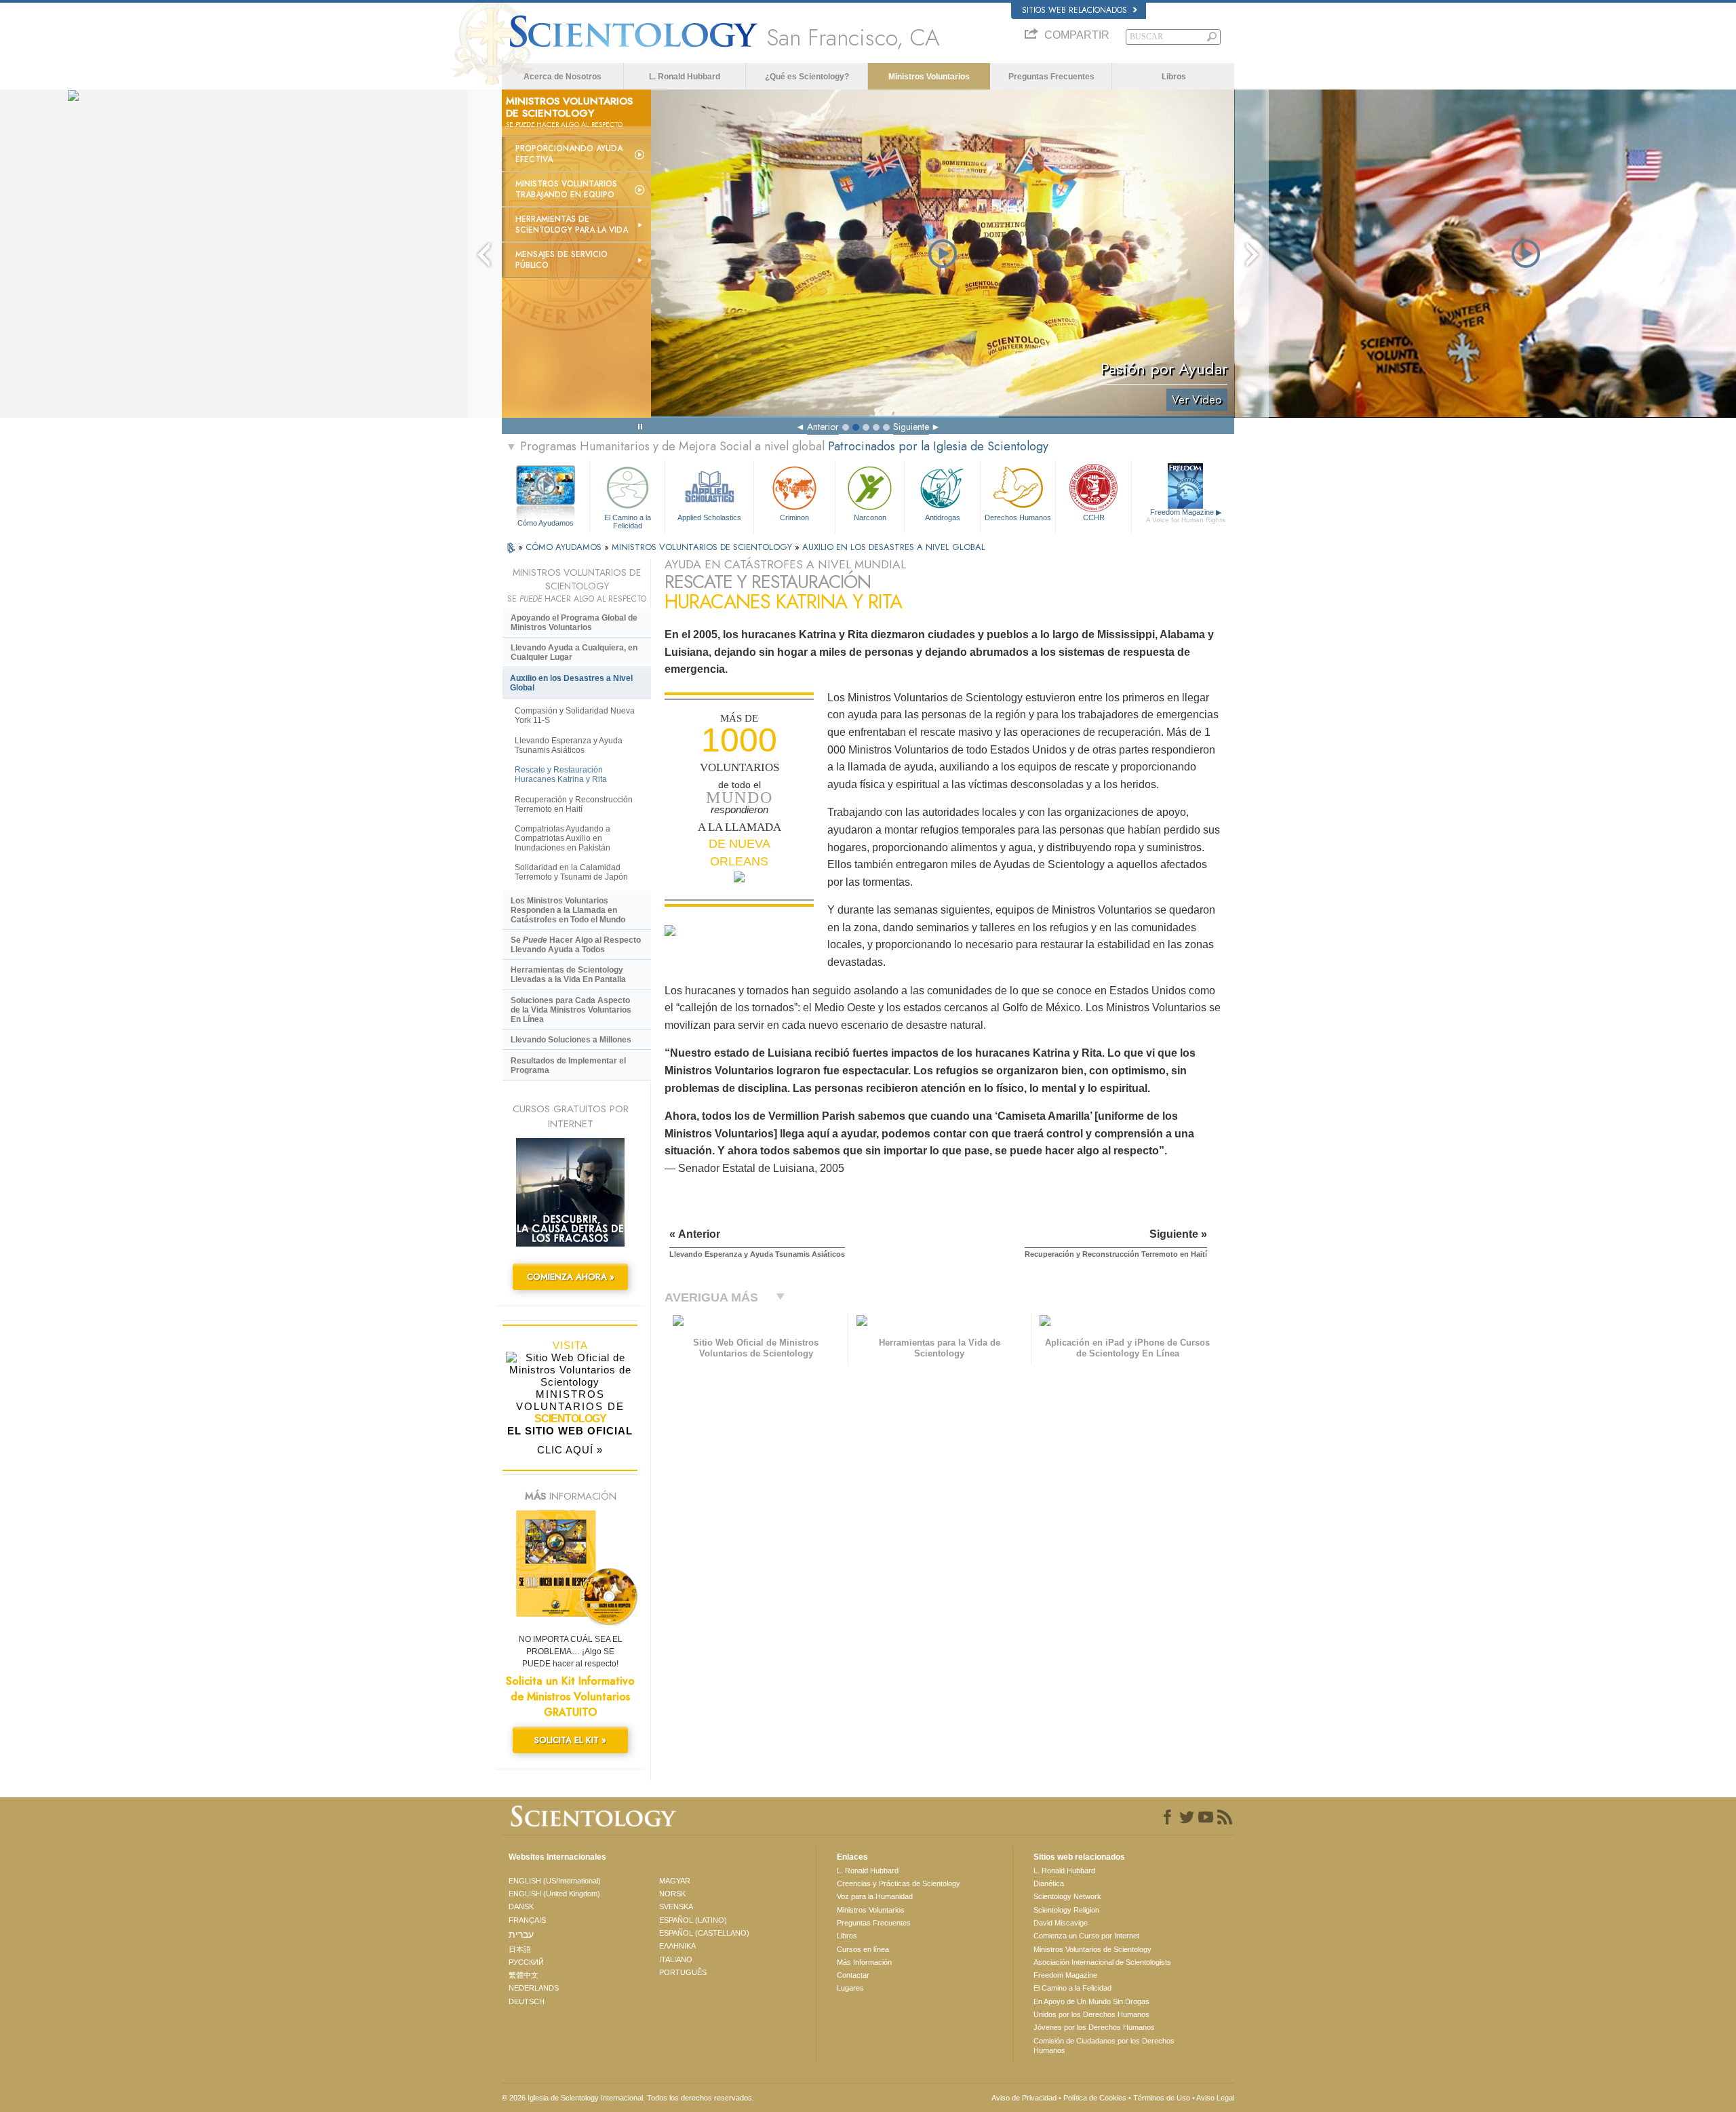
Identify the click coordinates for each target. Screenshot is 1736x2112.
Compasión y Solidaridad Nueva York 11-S (575, 716)
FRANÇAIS (527, 1920)
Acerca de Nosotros (563, 77)
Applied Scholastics (709, 517)
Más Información (864, 1962)
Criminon (794, 517)
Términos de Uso (1162, 2098)
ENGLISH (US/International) (555, 1881)
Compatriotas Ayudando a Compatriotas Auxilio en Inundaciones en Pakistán (563, 838)
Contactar (853, 1975)
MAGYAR (675, 1881)
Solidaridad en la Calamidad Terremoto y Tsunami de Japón (571, 872)
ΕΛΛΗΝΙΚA (677, 1946)
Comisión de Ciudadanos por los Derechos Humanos (1104, 2046)
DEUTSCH (527, 2001)
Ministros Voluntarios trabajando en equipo (566, 189)
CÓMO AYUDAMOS (565, 547)
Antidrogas (943, 517)
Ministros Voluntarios (929, 77)
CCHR (1094, 517)
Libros (1174, 77)
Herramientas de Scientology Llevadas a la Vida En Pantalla (568, 975)
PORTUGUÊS (683, 1972)
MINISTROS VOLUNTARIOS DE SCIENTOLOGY (703, 547)
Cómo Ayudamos (546, 523)
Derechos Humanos (1018, 517)
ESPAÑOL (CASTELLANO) (704, 1933)
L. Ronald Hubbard (685, 77)
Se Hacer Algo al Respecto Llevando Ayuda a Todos (576, 945)
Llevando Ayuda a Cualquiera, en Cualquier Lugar (574, 652)
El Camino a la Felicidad (628, 521)
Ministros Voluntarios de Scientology (1092, 1949)
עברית (521, 1934)
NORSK (672, 1894)
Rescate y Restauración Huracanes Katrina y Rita (561, 775)
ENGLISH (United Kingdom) (554, 1894)
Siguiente (911, 427)
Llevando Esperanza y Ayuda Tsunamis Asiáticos (569, 745)
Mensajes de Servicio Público (561, 260)
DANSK (521, 1906)
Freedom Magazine (1186, 516)
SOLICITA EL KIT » (570, 1740)
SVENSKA (676, 1906)
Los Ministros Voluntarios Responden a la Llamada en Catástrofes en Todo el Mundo (568, 910)
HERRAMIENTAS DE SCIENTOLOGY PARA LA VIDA (572, 224)
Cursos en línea (863, 1949)
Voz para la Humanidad (875, 1896)
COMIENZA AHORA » (571, 1277)
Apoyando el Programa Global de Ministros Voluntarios (574, 623)
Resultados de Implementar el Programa (568, 1065)
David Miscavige (1061, 1923)
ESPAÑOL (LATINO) (693, 1920)
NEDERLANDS (534, 1988)
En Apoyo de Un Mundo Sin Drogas (1091, 2001)
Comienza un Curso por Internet (1086, 1936)
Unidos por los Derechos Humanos (1091, 2014)
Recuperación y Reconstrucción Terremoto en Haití (574, 804)
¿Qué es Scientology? (807, 77)
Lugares (850, 1988)
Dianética (1049, 1883)
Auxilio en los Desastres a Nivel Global (571, 683)
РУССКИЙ (526, 1962)
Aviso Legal (1215, 2098)
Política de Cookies (1095, 2098)
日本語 (520, 1949)
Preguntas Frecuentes (1051, 77)
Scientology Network (1067, 1896)
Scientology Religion (1066, 1910)
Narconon (870, 517)
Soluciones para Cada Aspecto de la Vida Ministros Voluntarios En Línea (571, 1010)
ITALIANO (676, 1959)
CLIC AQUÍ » (570, 1450)
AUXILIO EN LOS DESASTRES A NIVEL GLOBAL (894, 547)
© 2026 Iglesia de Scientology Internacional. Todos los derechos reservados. (628, 2098)
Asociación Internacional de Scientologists (1102, 1962)
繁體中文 (524, 1975)
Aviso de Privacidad (1024, 2098)
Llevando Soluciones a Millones (571, 1040)
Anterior (823, 427)
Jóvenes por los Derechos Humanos (1094, 2027)
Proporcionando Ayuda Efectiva (569, 154)
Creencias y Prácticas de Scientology (899, 1883)
